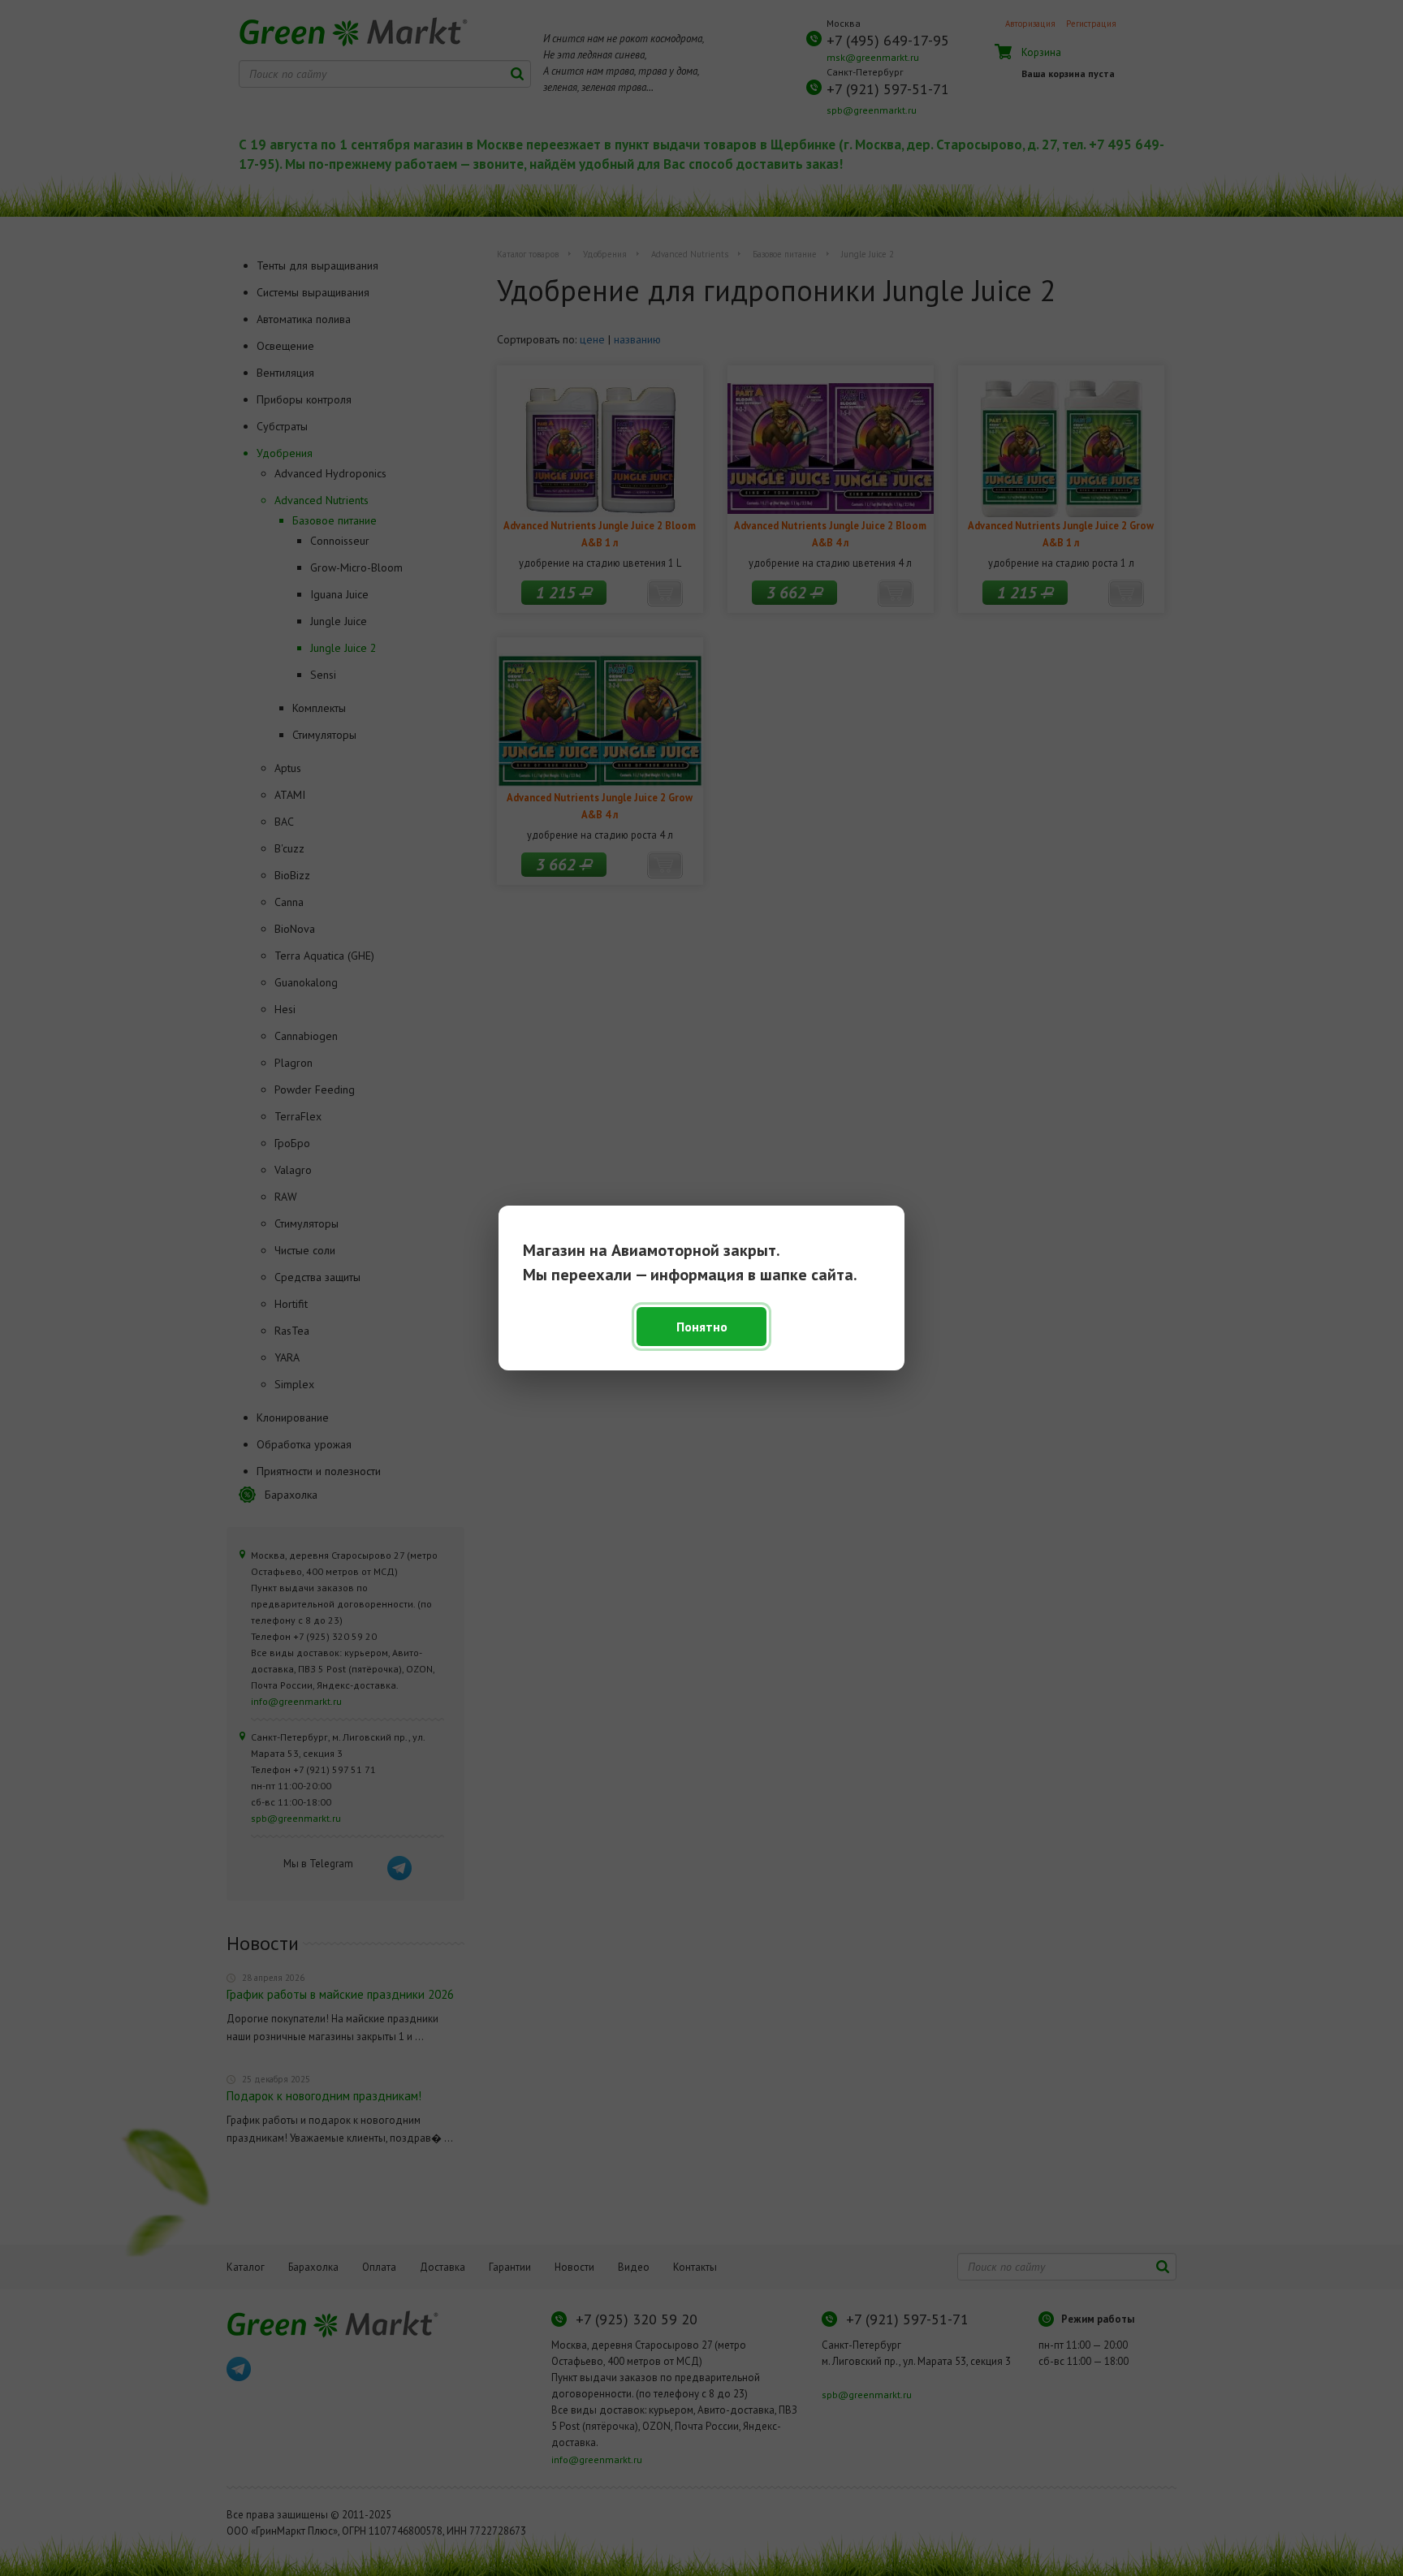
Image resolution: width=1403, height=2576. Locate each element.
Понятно (702, 1327)
